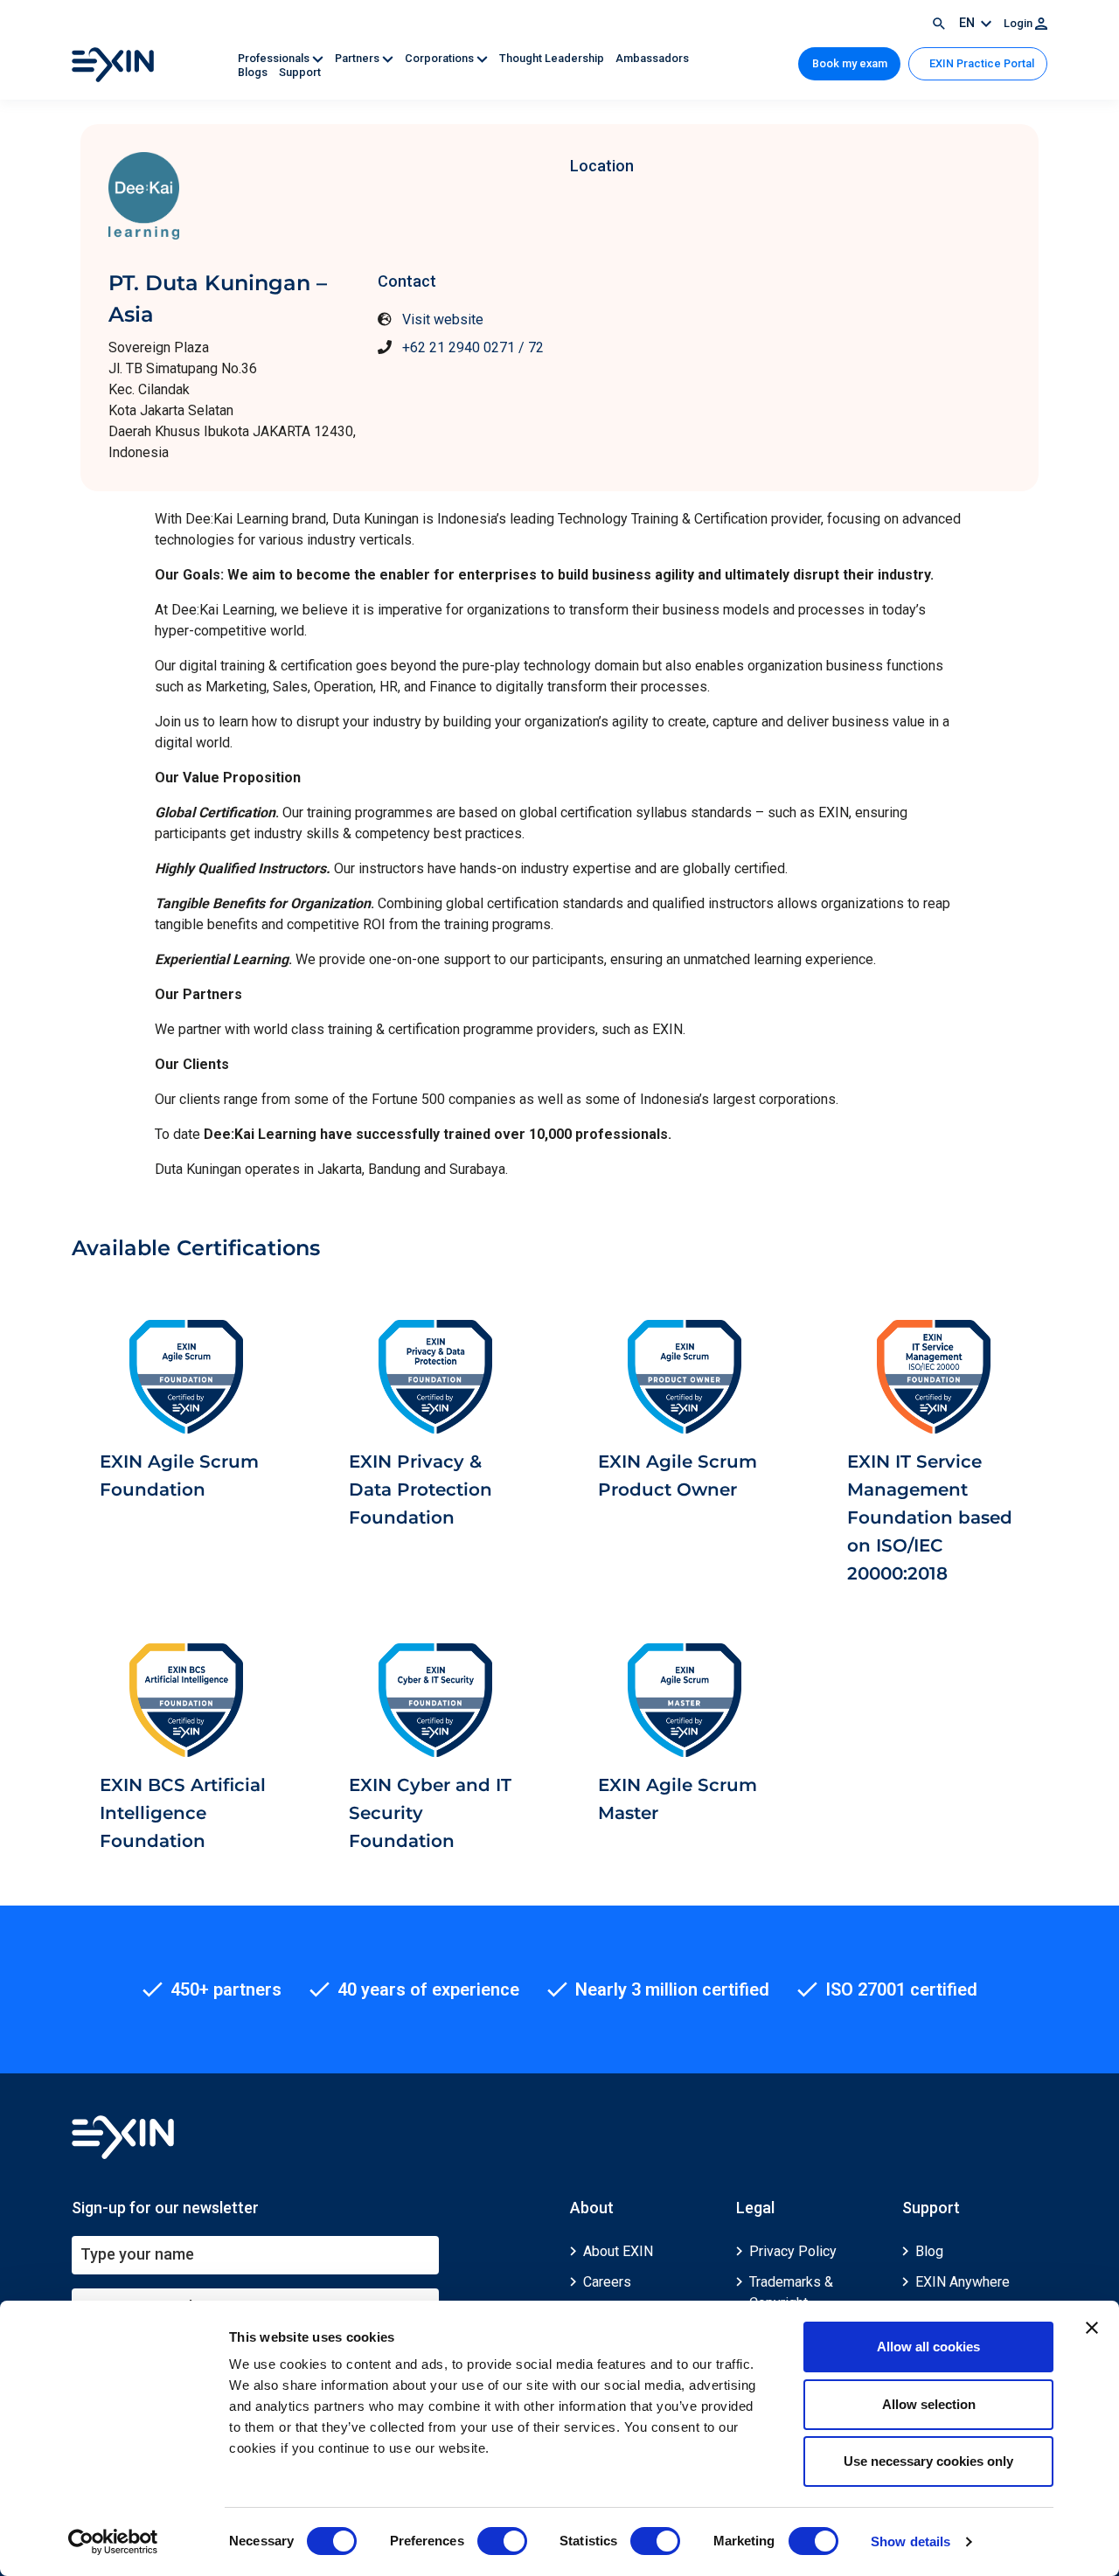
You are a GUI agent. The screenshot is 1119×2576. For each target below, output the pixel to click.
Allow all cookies (928, 2347)
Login (1019, 23)
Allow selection (929, 2404)
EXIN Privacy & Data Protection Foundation (420, 1489)
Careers (607, 2282)
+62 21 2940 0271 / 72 (473, 347)
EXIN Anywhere (963, 2282)
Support (300, 72)
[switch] (502, 2541)
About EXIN (618, 2251)
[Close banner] (1092, 2328)
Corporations (441, 58)
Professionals (275, 58)
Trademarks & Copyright (791, 2292)
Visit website (443, 319)
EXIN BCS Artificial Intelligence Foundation (183, 1813)
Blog (929, 2251)
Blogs (254, 72)
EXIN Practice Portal (980, 63)
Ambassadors (652, 58)
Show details (910, 2541)
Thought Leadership (553, 58)
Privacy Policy (793, 2251)
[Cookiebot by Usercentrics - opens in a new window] (113, 2542)
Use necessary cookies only (928, 2461)
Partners (358, 58)
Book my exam (850, 63)
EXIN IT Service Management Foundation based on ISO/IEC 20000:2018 (930, 1517)
